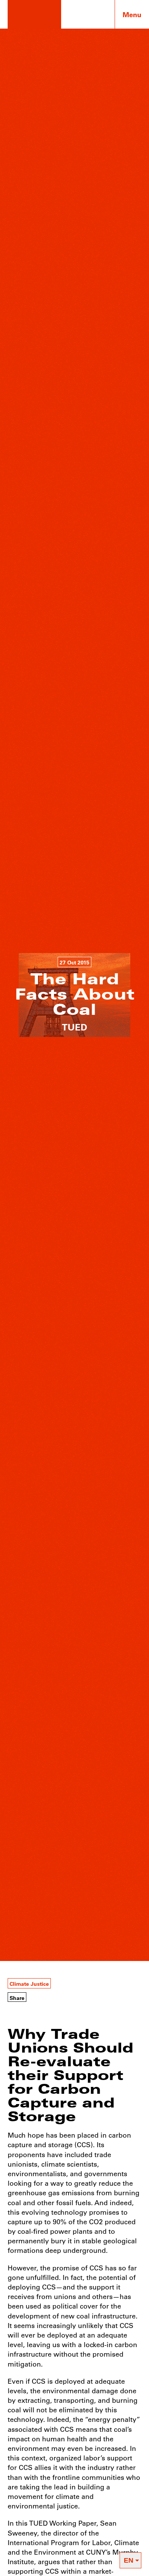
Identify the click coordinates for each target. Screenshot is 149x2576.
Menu (132, 14)
